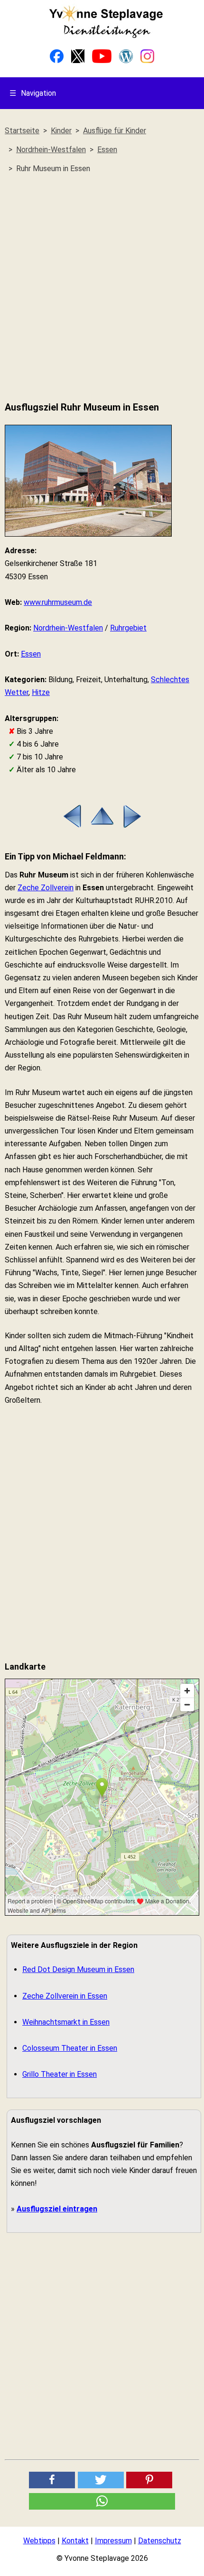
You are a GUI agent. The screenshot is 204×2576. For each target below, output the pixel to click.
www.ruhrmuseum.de (58, 602)
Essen (31, 654)
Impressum (113, 2541)
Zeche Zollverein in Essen (65, 1996)
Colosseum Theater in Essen (70, 2048)
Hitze (41, 692)
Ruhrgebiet (128, 628)
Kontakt (75, 2541)
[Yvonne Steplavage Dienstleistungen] (106, 36)
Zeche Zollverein (46, 888)
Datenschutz (160, 2541)
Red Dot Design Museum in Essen (78, 1969)
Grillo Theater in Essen (60, 2074)
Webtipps (39, 2541)
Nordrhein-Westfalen (68, 628)
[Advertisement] (102, 288)
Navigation (33, 93)
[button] (52, 2480)
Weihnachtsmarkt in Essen (66, 2022)
